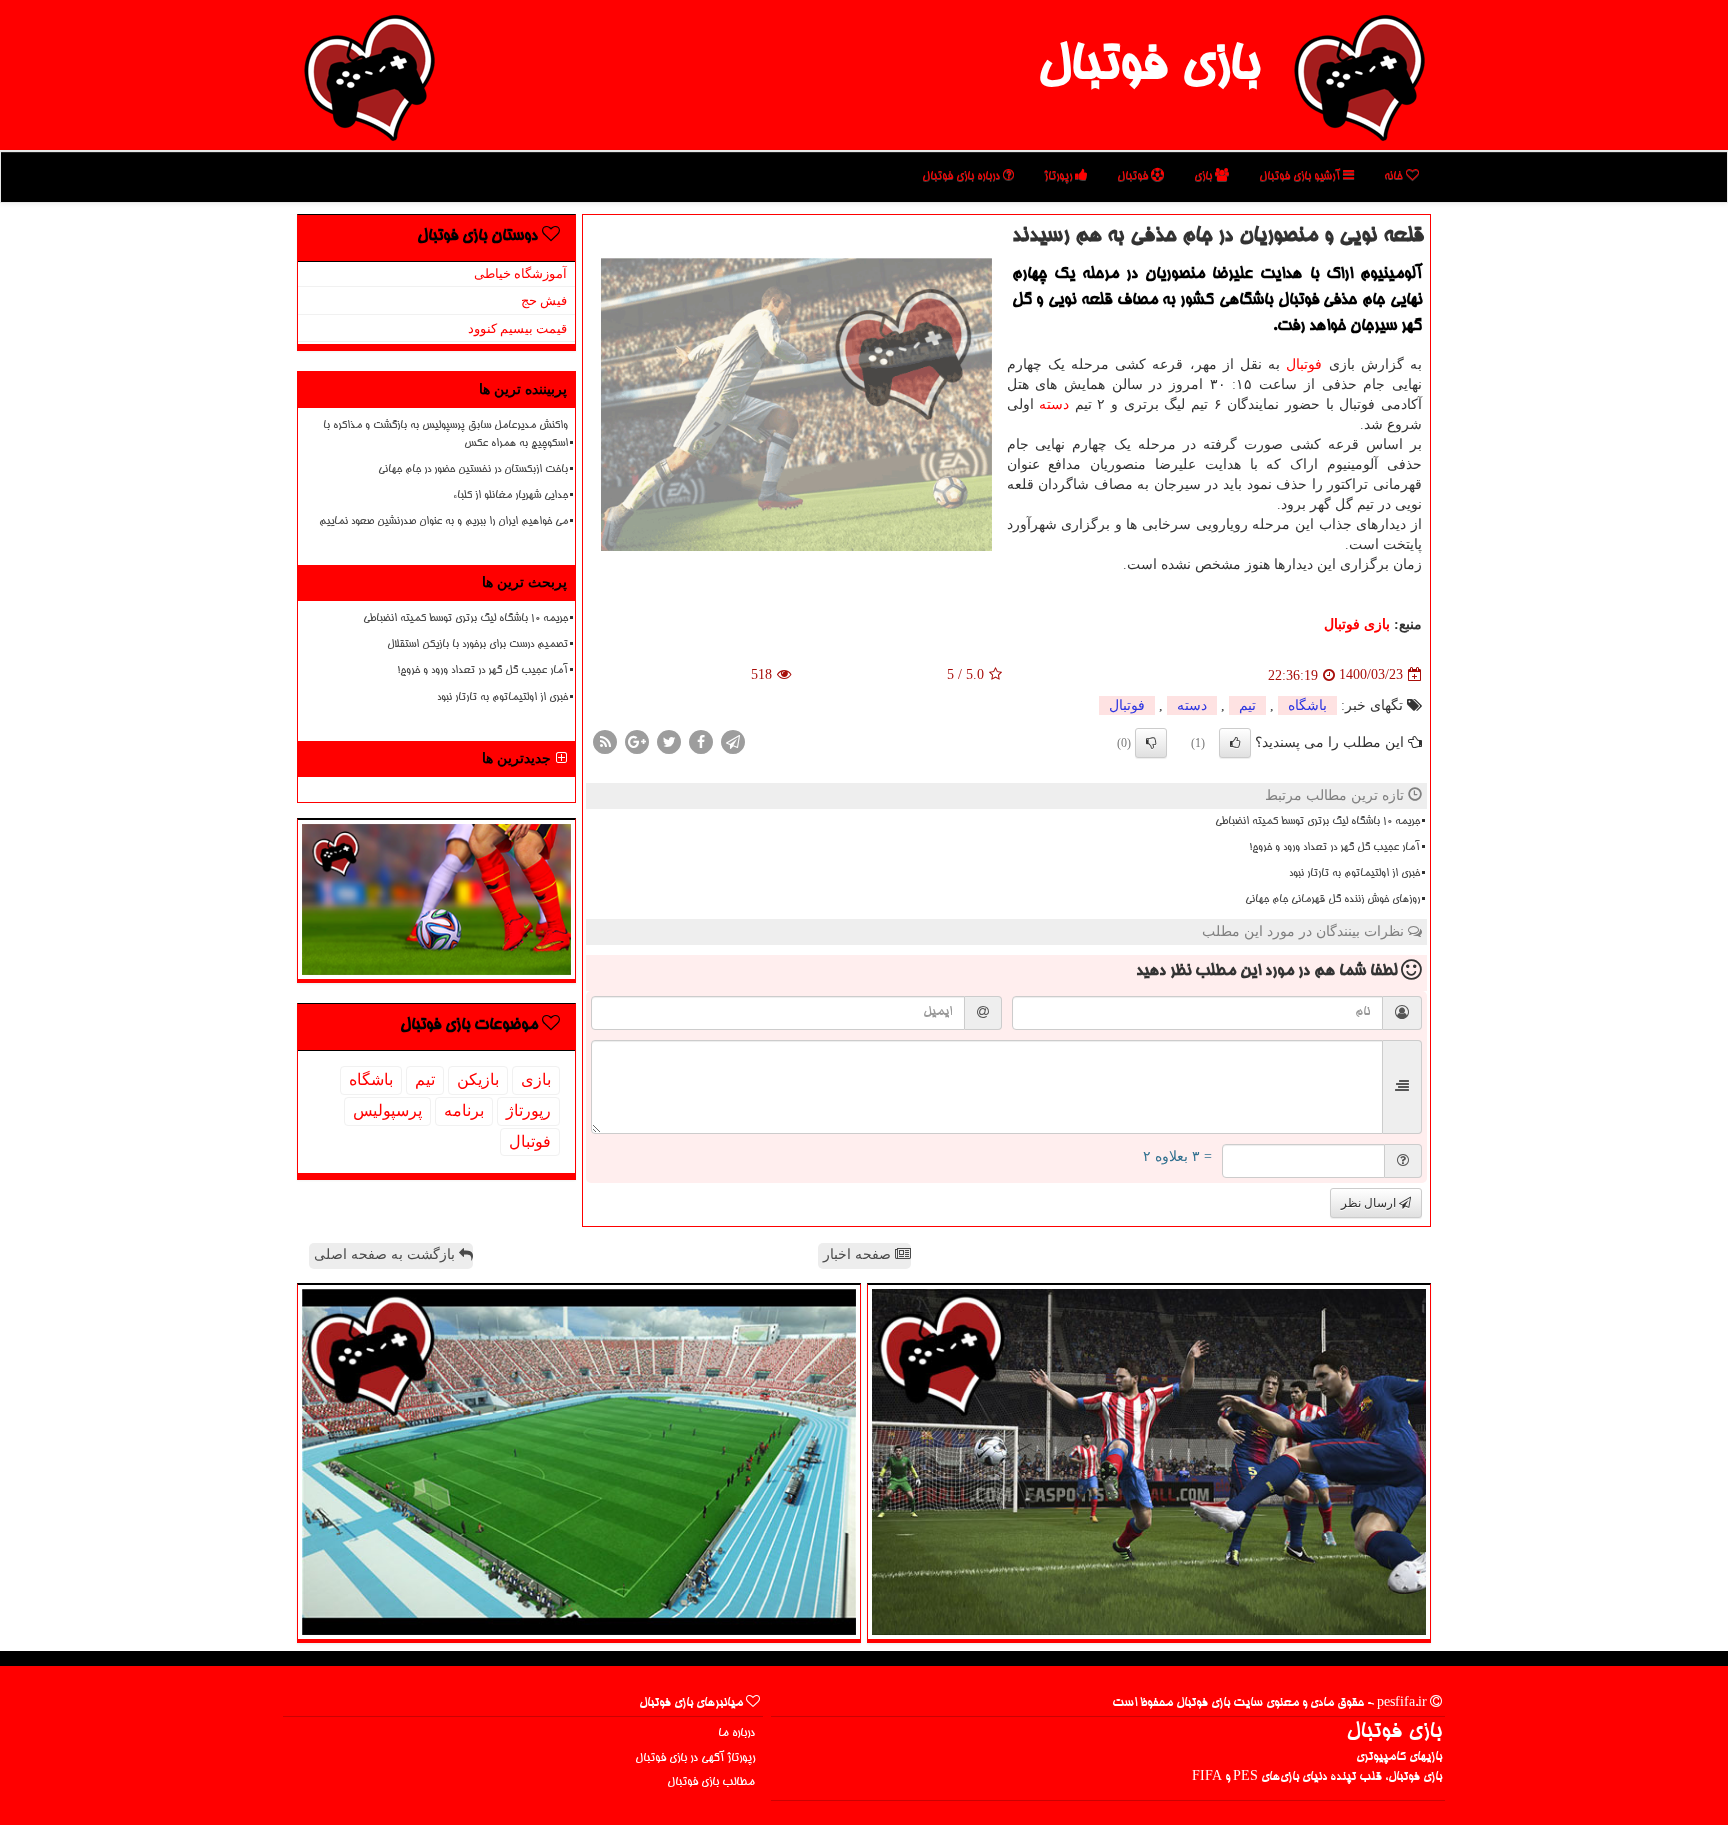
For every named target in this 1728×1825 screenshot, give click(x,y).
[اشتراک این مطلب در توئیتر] (669, 740)
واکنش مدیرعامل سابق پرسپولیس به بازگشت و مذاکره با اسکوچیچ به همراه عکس (445, 434)
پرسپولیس (387, 1110)
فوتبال (1134, 176)
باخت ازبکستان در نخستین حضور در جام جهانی (473, 470)
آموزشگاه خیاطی (520, 273)
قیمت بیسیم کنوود (517, 328)
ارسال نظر (1370, 1203)
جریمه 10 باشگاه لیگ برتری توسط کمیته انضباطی (1317, 822)
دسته (1054, 404)
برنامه (464, 1110)
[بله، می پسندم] (1235, 743)
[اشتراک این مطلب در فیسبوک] (701, 740)
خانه (1395, 176)
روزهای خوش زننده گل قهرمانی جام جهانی (1332, 900)
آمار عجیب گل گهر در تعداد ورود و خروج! (1334, 848)
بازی (1204, 176)
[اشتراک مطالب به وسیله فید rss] (605, 740)
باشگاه (1307, 705)
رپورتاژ (1059, 176)
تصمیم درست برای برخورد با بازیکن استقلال (477, 645)
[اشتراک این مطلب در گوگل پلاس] (637, 740)
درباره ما (736, 1733)
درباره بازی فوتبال (962, 176)
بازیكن (478, 1079)
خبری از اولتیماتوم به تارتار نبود (1354, 874)
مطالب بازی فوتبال (711, 1782)
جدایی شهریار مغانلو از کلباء (510, 496)
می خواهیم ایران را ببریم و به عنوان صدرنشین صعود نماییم (443, 522)
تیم (1247, 705)
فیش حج (544, 300)
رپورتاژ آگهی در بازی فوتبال (695, 1758)
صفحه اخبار (859, 1254)
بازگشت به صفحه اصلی (386, 1254)
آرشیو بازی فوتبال (1301, 176)
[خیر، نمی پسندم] (1151, 743)
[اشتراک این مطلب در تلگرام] (733, 740)
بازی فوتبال (1148, 68)
